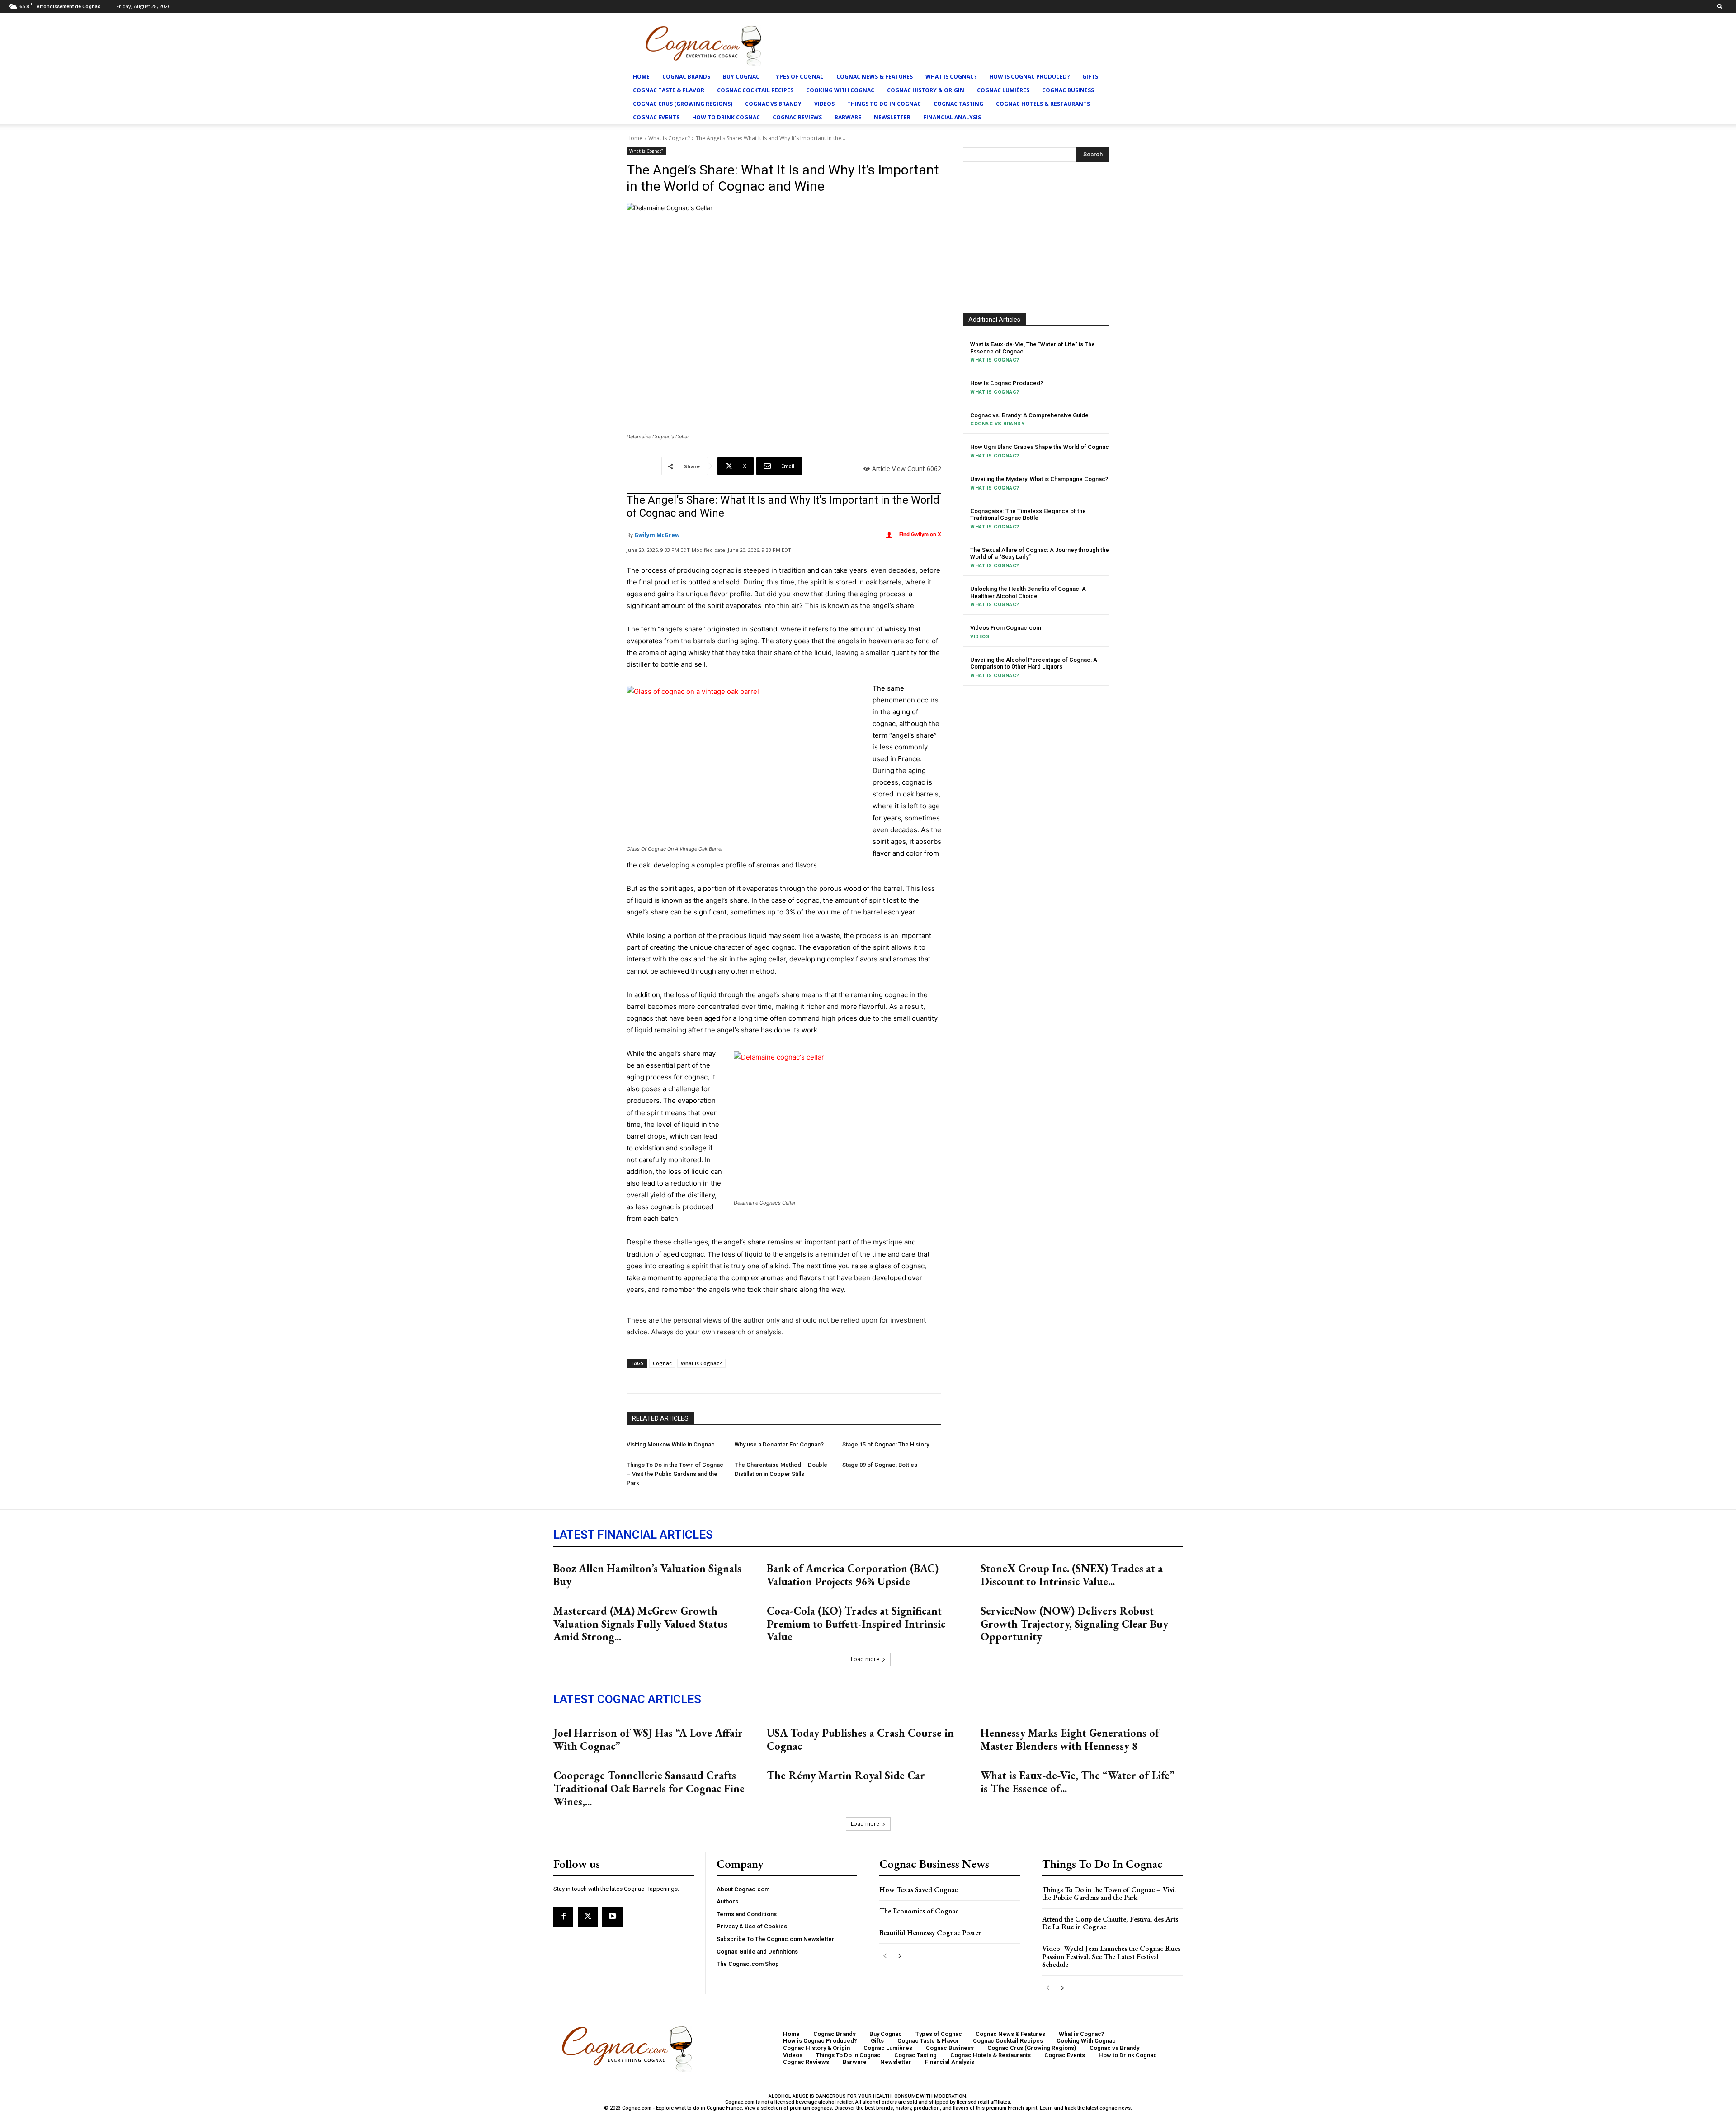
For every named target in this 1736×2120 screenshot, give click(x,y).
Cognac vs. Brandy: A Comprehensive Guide (1029, 415)
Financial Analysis (952, 117)
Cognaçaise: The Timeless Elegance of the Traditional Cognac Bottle (1028, 515)
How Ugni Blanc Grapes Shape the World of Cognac (1040, 447)
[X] (588, 1917)
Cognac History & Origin (926, 90)
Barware (848, 117)
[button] (1720, 6)
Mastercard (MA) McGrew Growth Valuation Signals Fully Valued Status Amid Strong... (641, 1624)
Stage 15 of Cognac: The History (886, 1444)
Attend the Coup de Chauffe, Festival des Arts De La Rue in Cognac (1110, 1923)
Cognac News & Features (875, 77)
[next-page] (899, 1956)
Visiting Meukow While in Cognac (671, 1444)
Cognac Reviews (797, 117)
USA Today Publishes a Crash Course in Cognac (860, 1739)
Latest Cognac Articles (627, 1699)
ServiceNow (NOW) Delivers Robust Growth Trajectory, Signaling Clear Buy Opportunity (1074, 1624)
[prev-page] (885, 1956)
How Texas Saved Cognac (918, 1890)
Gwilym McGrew (657, 535)
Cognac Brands (686, 77)
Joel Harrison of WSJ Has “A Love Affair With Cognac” (648, 1739)
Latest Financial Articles (633, 1535)
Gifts (1090, 77)
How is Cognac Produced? (1029, 77)
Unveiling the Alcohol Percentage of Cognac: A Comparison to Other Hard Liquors (1034, 663)
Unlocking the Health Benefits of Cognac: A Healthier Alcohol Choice (1028, 592)
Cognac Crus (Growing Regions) (683, 104)
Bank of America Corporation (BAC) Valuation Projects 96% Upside (853, 1575)
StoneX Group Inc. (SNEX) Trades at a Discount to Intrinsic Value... (1072, 1575)
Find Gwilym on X (920, 534)
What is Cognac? (951, 77)
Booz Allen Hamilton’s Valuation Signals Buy (647, 1575)
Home (641, 77)
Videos (824, 104)
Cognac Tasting (958, 104)
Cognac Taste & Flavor (669, 90)
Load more (865, 1659)
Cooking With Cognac (840, 90)
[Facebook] (563, 1917)
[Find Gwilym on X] (889, 535)
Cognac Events (656, 117)
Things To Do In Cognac (884, 104)
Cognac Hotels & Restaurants (1043, 104)
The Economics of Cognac (919, 1911)
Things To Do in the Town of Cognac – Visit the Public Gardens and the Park (675, 1474)
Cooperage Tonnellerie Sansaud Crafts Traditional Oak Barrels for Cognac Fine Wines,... (649, 1788)
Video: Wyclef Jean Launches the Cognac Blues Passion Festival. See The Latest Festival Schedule (1111, 1956)
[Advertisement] (1036, 236)
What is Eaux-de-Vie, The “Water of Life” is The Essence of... (1078, 1782)
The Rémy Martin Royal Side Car (846, 1775)
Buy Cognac (741, 77)
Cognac (662, 1363)
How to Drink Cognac (726, 117)
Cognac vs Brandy (773, 104)
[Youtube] (612, 1917)
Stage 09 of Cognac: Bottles (880, 1465)
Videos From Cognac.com (1006, 628)
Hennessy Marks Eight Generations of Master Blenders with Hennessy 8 (1070, 1739)
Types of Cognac (798, 77)
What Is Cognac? (701, 1363)
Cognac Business (1068, 90)
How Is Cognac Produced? (1007, 383)
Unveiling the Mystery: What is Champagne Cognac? (1039, 479)
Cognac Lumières (1003, 90)
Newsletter (892, 117)
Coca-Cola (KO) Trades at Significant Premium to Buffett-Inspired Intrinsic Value (856, 1624)
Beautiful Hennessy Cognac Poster (930, 1933)
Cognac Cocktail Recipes (755, 90)
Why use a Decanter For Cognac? (779, 1444)
